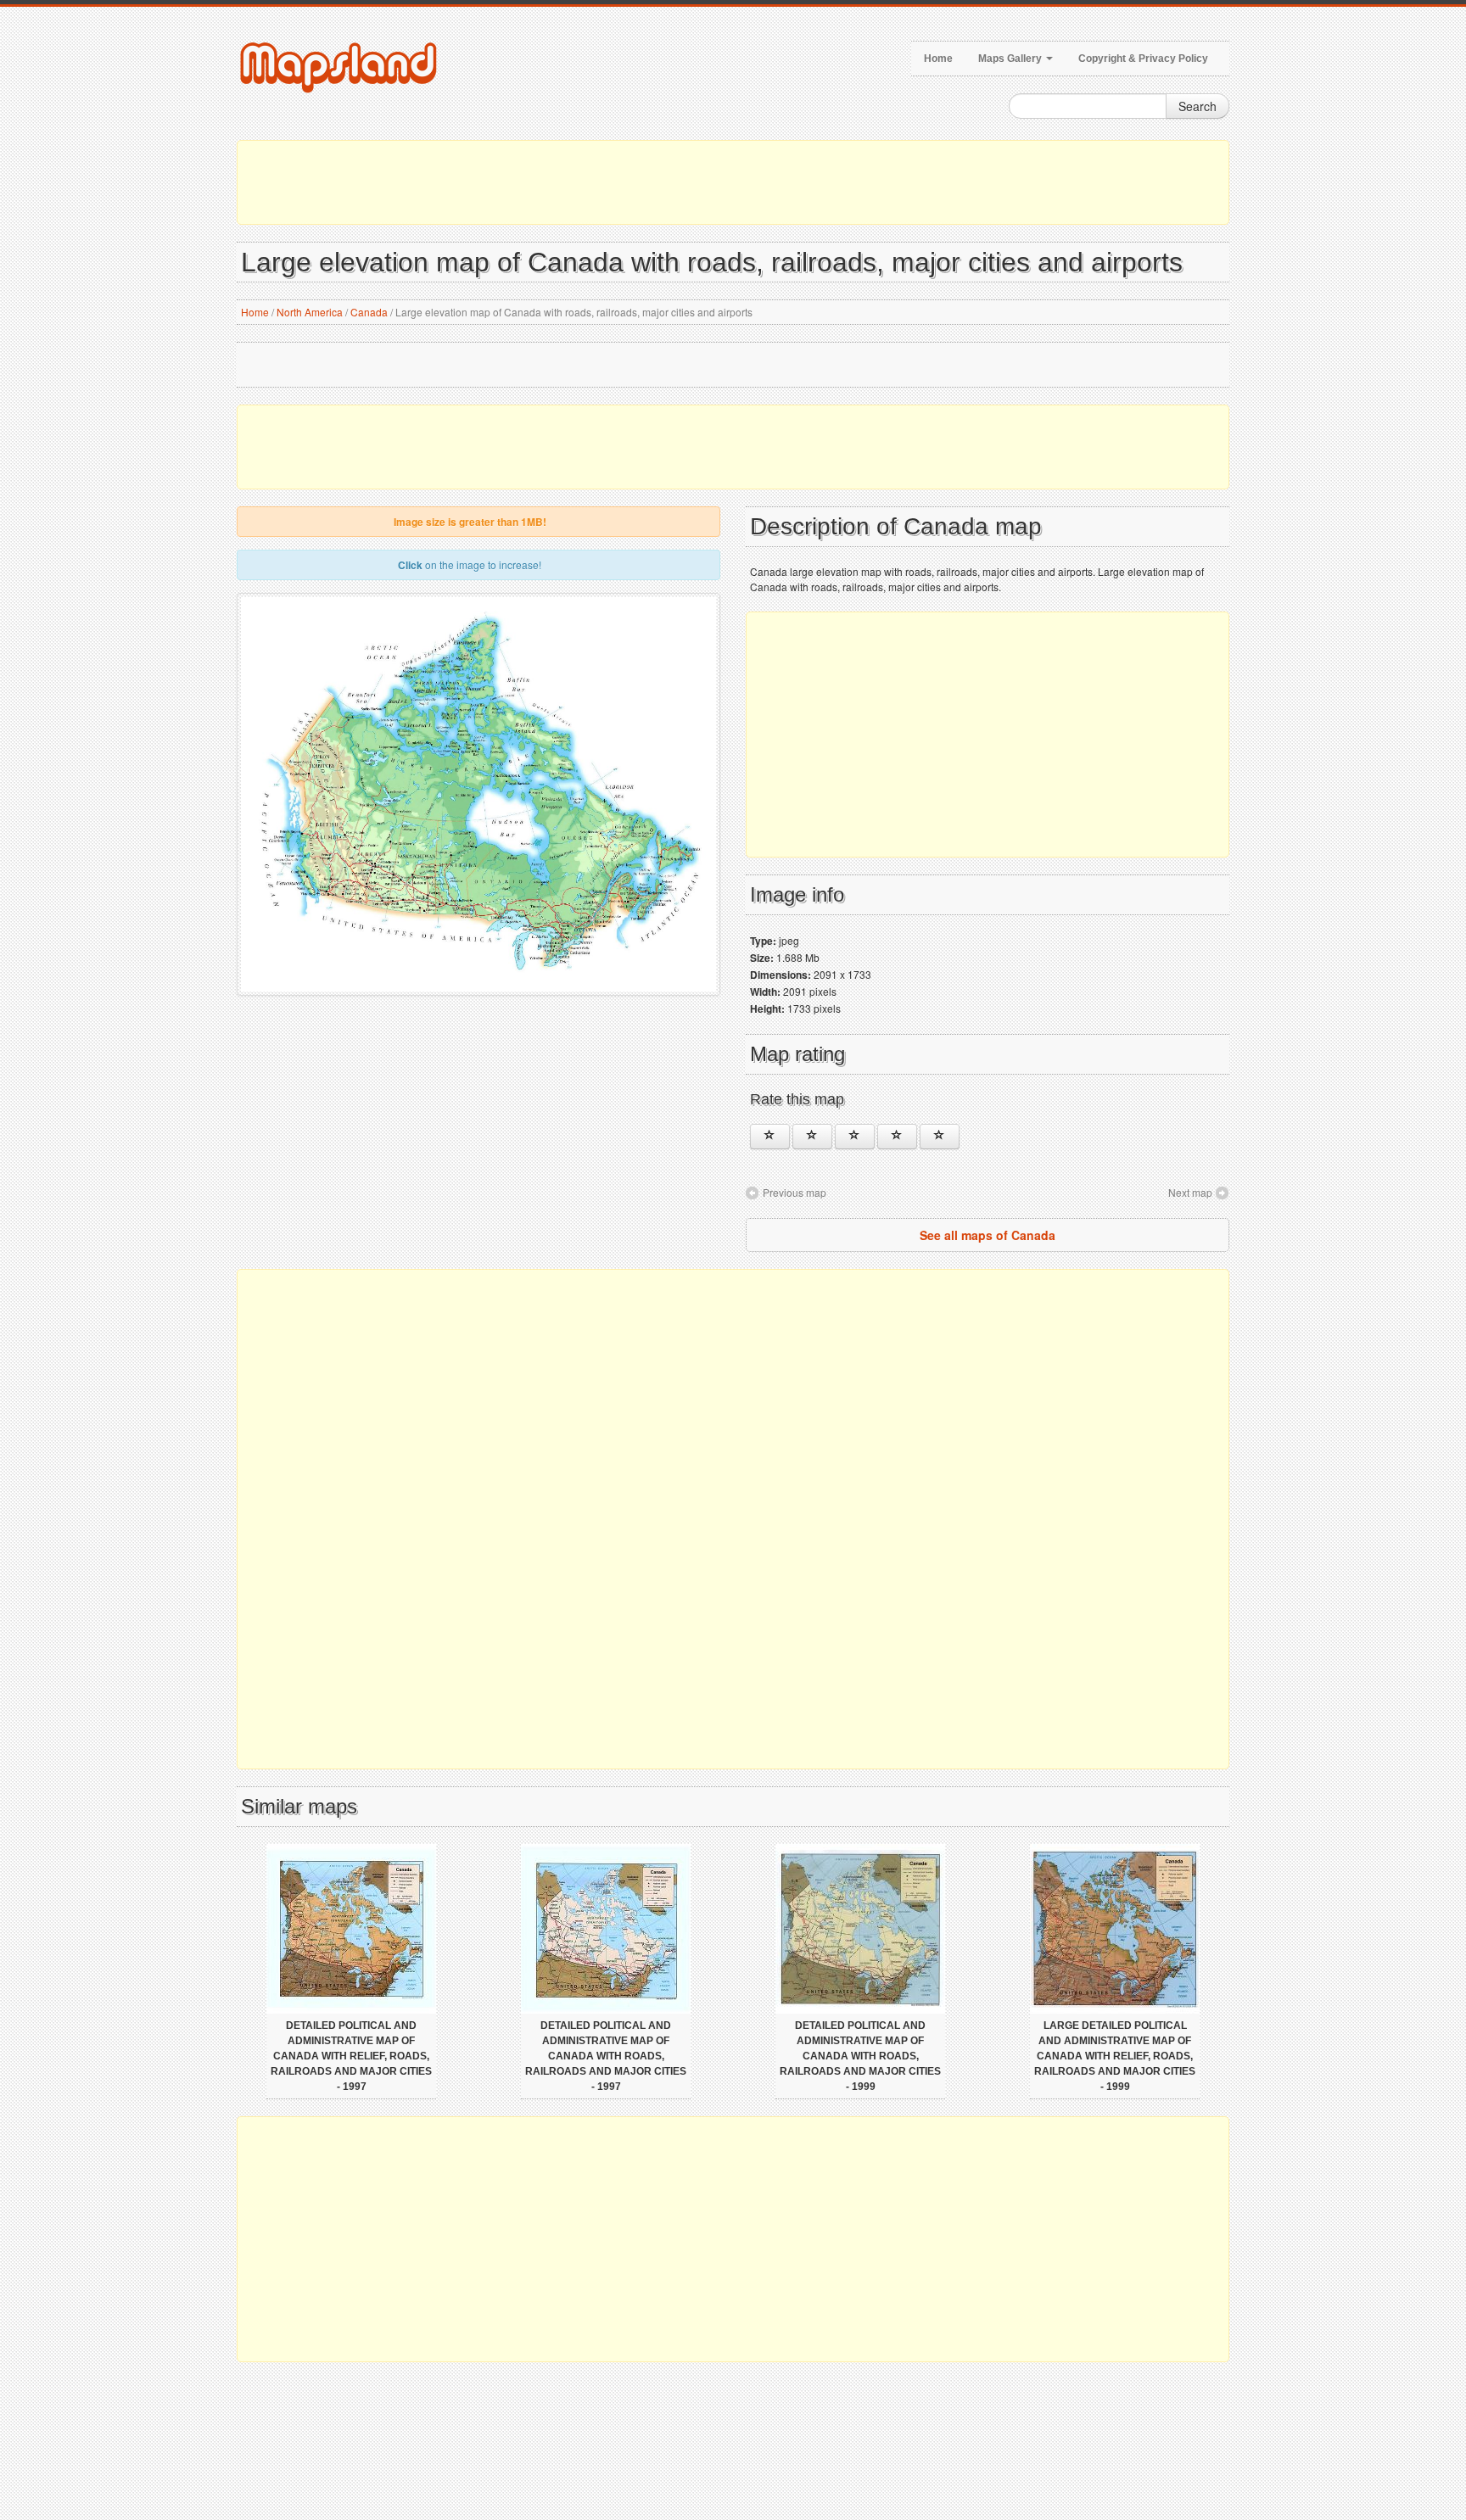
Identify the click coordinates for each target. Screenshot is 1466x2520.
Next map (1190, 1192)
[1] (770, 1137)
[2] (812, 1137)
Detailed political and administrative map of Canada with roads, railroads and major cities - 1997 (606, 2056)
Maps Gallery (1011, 59)
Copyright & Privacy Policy (1143, 59)
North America (310, 312)
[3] (855, 1137)
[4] (897, 1137)
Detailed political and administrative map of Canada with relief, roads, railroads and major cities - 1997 (351, 2056)
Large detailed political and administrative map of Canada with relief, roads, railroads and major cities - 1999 (1115, 2056)
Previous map (795, 1192)
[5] (940, 1137)
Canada (369, 312)
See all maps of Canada (988, 1235)
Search (1197, 106)
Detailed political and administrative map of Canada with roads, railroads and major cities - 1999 (860, 2056)
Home (938, 59)
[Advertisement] (733, 182)
